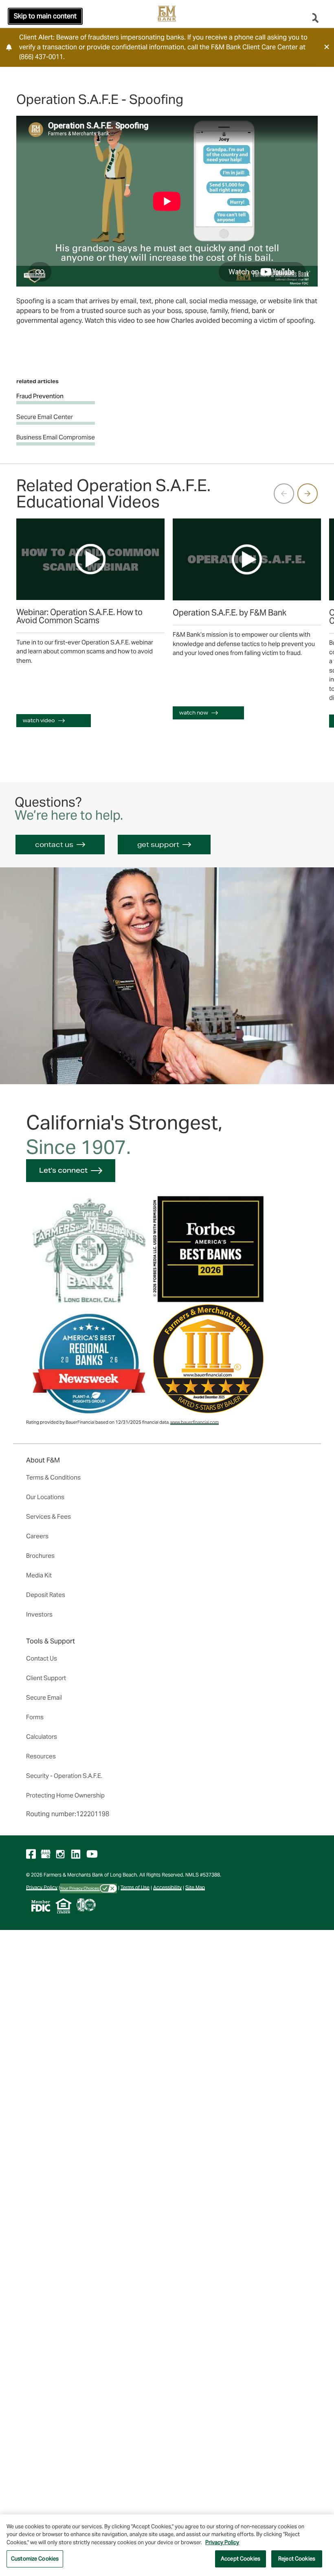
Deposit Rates (46, 1595)
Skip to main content (45, 16)
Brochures (40, 1556)
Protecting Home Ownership (65, 1795)
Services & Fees (48, 1516)
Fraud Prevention (40, 396)
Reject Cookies (297, 2559)
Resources (41, 1756)
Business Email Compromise (56, 437)
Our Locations (45, 1497)
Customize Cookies (35, 2559)
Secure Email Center (45, 417)
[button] (327, 47)
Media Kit (39, 1575)
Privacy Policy (42, 1887)
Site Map (195, 1887)
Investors (39, 1614)
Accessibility (167, 1887)
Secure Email (44, 1697)
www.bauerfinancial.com (194, 1422)
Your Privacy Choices (80, 1888)
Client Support (46, 1678)
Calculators (42, 1737)
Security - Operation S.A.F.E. (64, 1776)
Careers (37, 1536)
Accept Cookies (241, 2559)
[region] (167, 2545)
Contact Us (42, 1658)
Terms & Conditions (53, 1477)
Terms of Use (135, 1887)
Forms (35, 1717)
